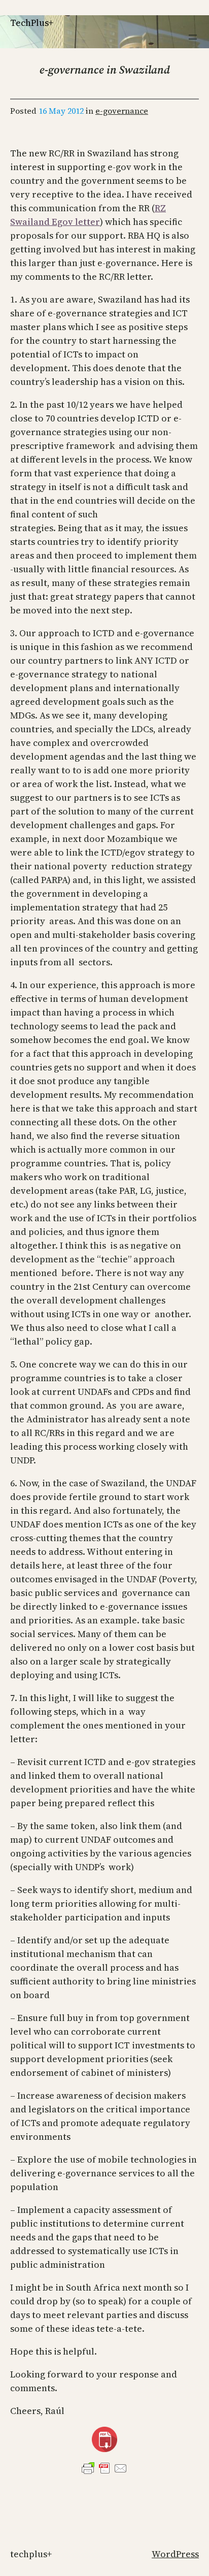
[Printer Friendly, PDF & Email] (104, 2468)
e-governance (122, 111)
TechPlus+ (32, 23)
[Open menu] (193, 37)
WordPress (175, 2554)
